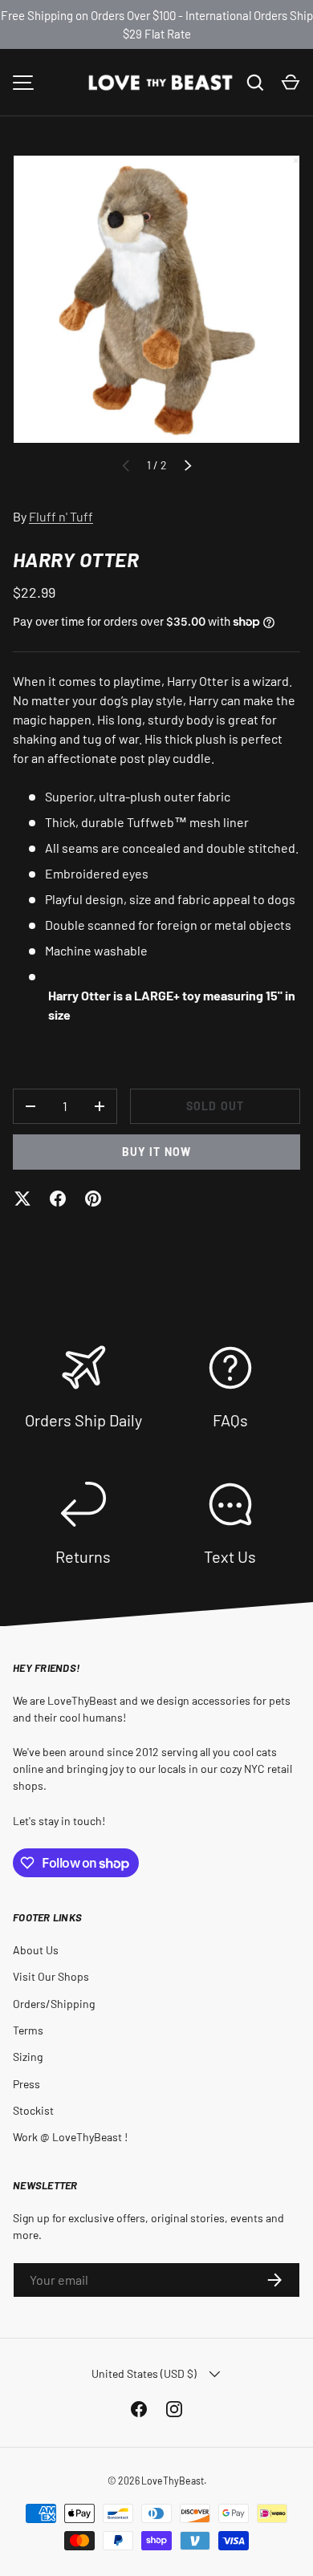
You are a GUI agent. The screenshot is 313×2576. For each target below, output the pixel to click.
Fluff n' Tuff (61, 516)
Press (26, 2084)
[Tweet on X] (22, 1199)
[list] (156, 299)
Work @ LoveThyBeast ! (70, 2137)
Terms (28, 2030)
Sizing (28, 2057)
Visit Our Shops (51, 1976)
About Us (36, 1950)
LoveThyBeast (173, 2481)
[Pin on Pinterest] (93, 1199)
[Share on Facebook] (58, 1199)
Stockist (33, 2110)
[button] (291, 83)
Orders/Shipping (54, 2004)
